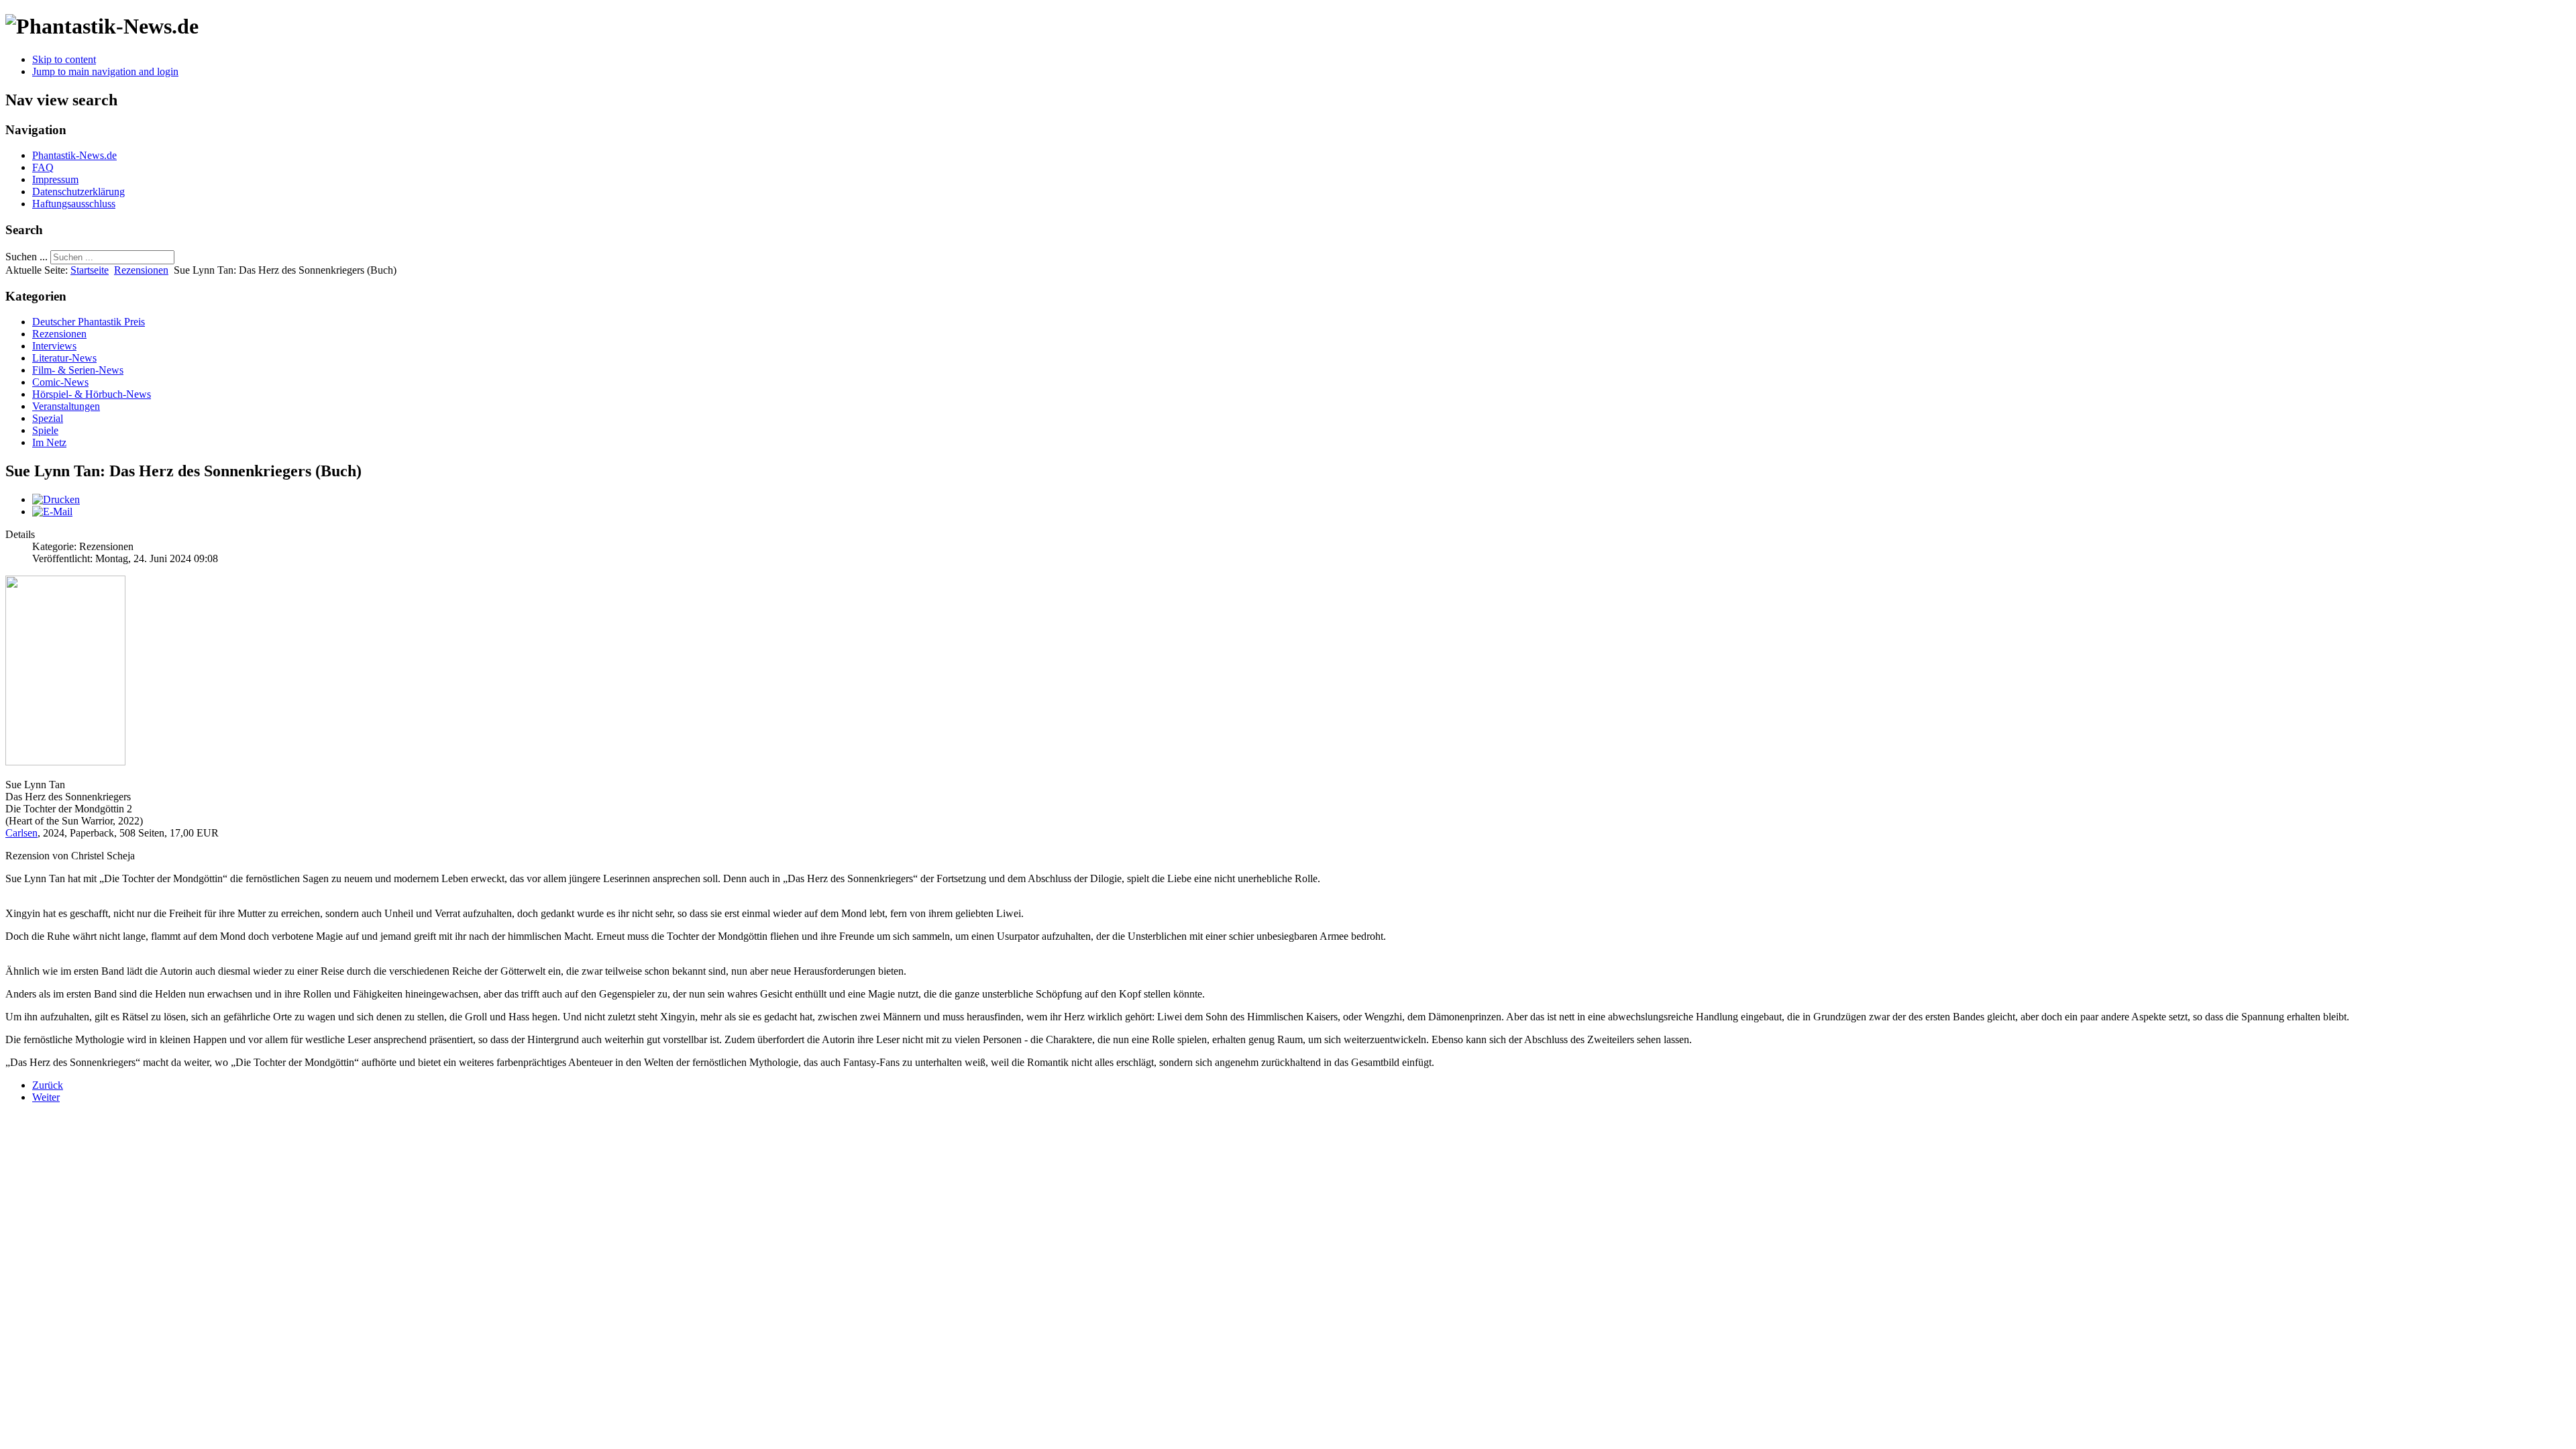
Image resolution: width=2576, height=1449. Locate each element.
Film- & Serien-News (78, 370)
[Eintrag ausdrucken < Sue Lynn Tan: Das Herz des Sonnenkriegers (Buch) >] (56, 499)
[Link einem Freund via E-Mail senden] (52, 512)
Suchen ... (26, 257)
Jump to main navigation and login (105, 71)
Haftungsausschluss (74, 204)
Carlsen (21, 833)
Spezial (48, 418)
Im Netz (49, 442)
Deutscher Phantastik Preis (89, 322)
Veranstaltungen (66, 406)
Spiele (45, 430)
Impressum (55, 179)
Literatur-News (64, 358)
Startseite (90, 270)
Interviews (54, 346)
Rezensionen (141, 270)
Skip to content (64, 59)
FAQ (43, 167)
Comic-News (60, 382)
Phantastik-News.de (74, 155)
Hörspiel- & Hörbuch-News (92, 394)
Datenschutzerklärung (78, 192)
